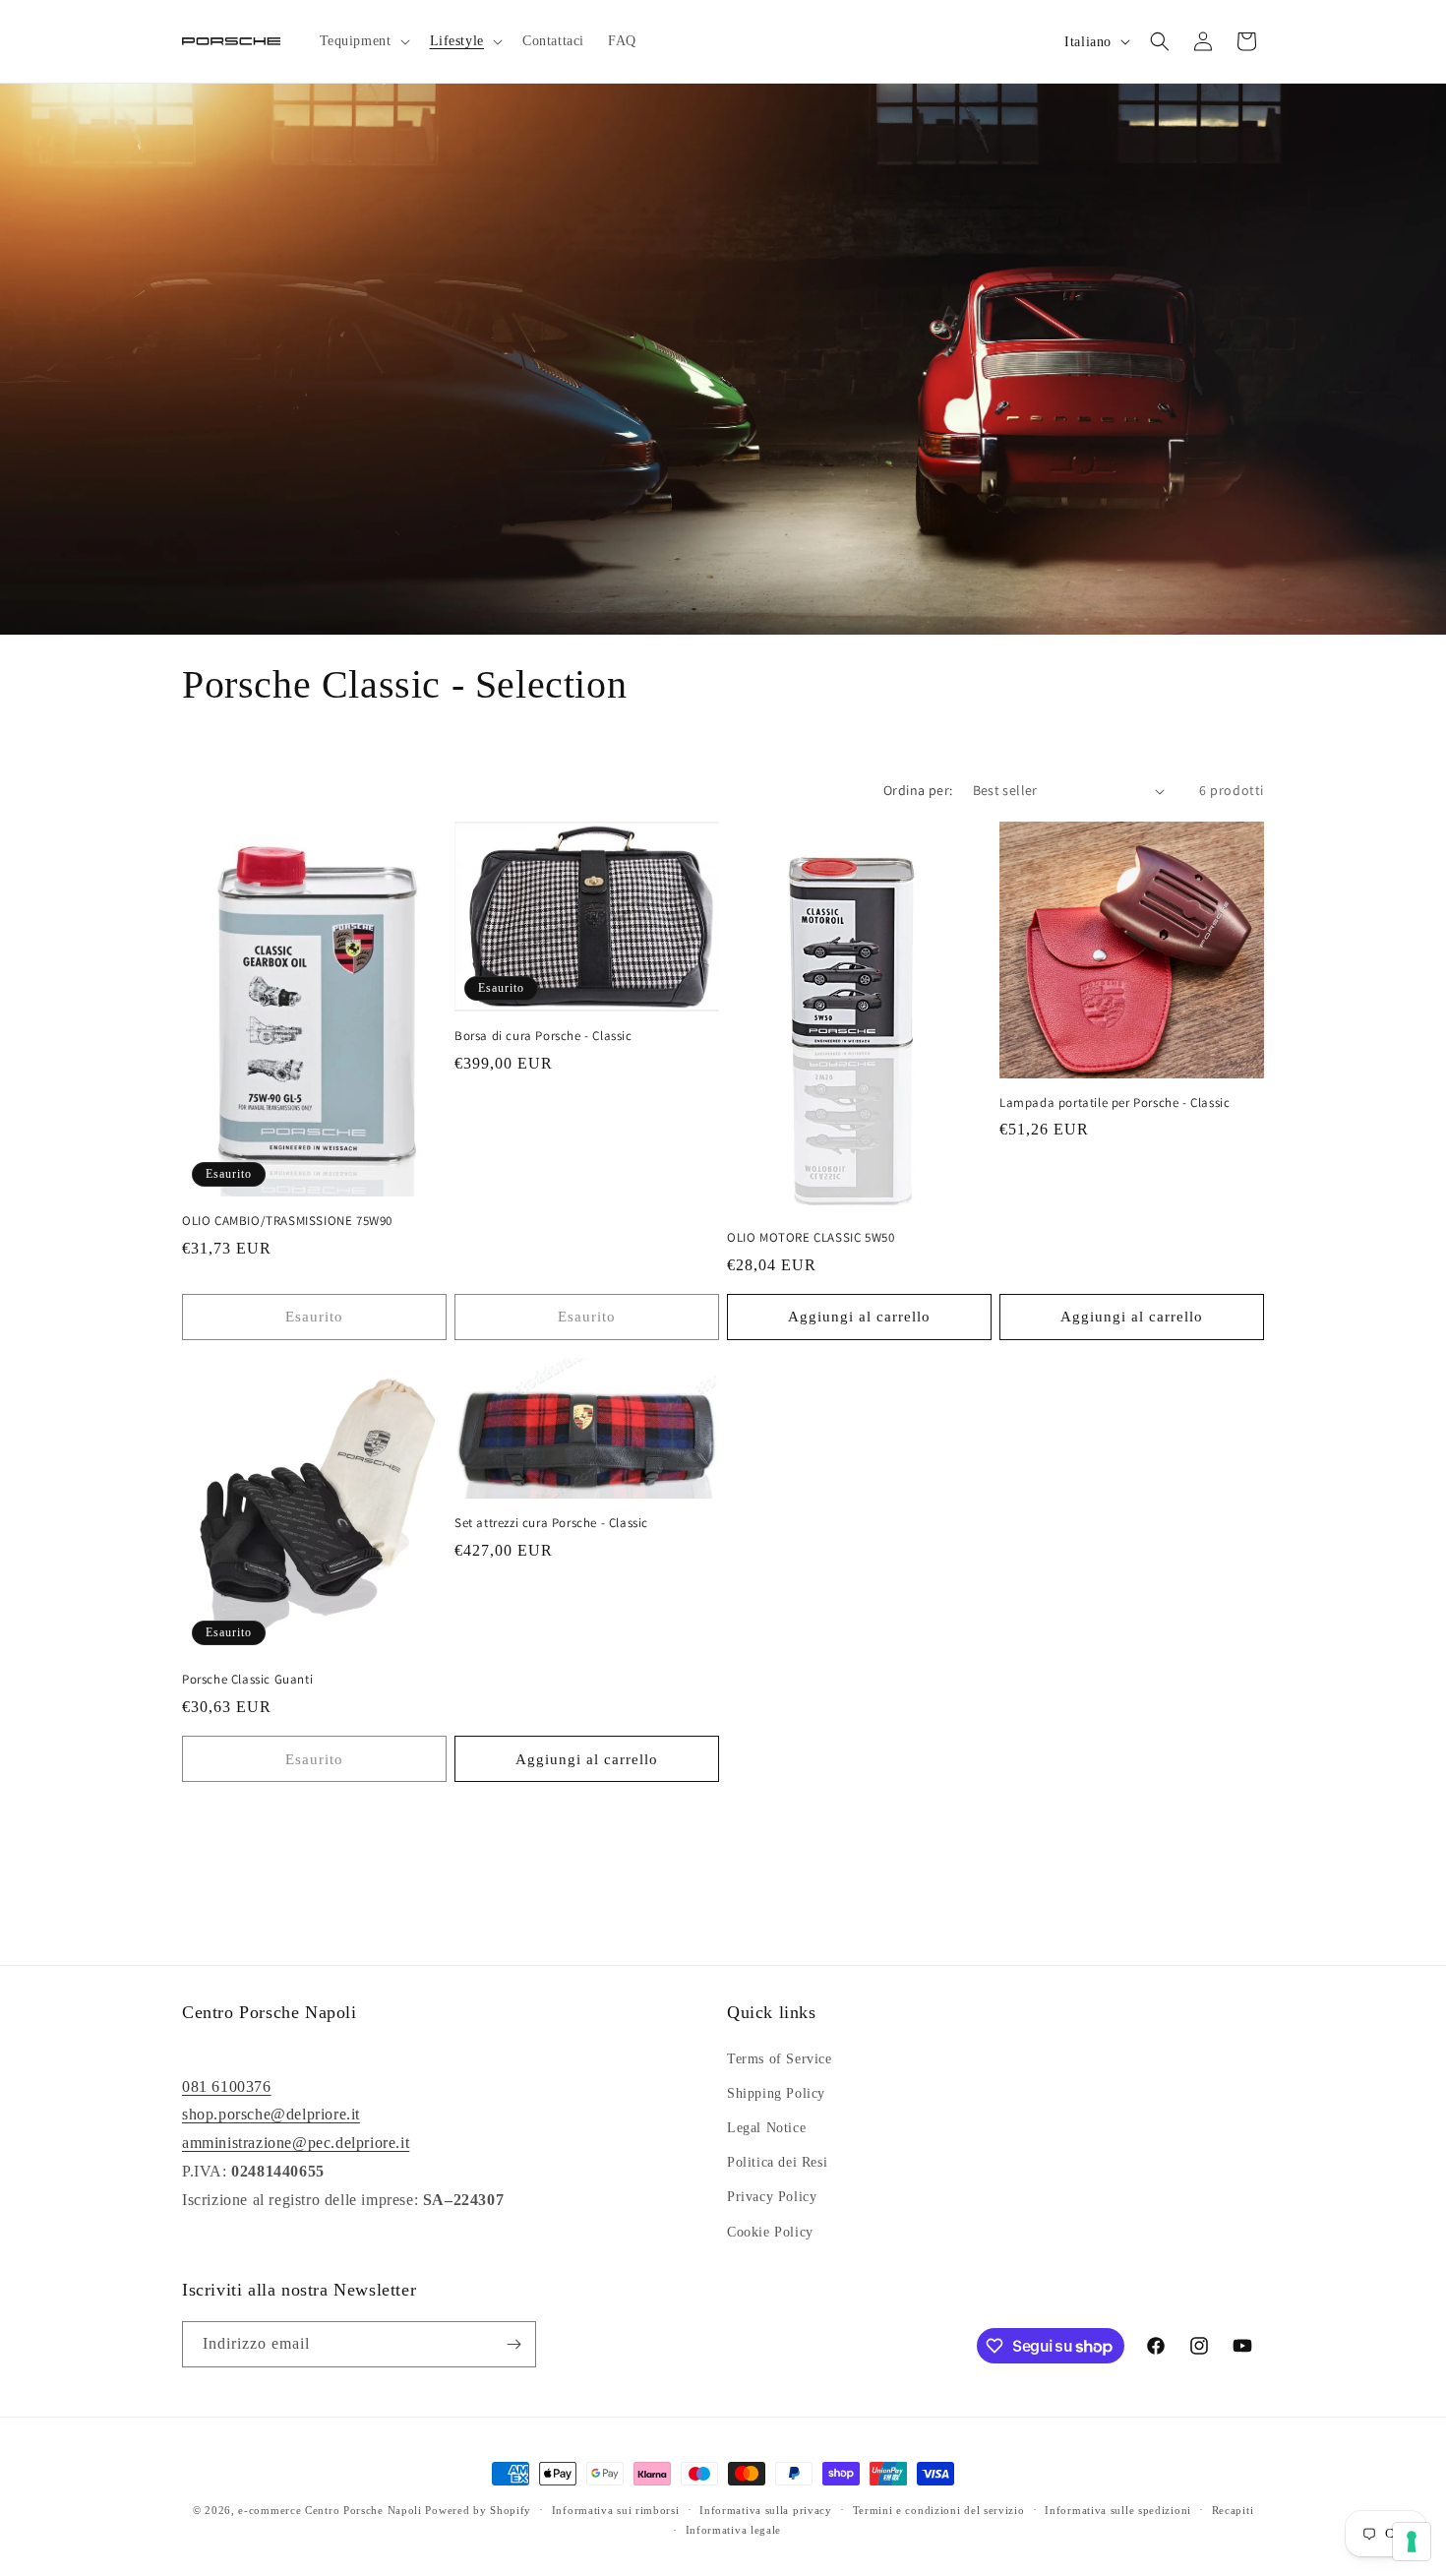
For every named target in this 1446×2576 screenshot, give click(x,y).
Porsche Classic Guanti (247, 1680)
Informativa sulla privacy (766, 2510)
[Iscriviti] (513, 2344)
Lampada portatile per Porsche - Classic (1115, 1103)
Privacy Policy (772, 2197)
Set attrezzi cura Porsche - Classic (551, 1523)
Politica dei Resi (777, 2162)
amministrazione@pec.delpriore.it (296, 2143)
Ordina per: (918, 790)
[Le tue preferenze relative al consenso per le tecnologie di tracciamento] (1412, 2542)
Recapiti (1233, 2510)
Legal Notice (766, 2128)
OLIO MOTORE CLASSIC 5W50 (811, 1238)
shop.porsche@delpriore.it (271, 2114)
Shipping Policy (776, 2093)
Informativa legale (734, 2530)
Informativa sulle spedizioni (1118, 2510)
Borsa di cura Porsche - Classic (543, 1036)
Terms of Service (780, 2059)
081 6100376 (227, 2086)
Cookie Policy (770, 2232)
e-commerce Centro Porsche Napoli (330, 2510)
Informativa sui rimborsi (616, 2510)
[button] (363, 41)
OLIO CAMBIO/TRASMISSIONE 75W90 (287, 1221)
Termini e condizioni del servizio (939, 2510)
